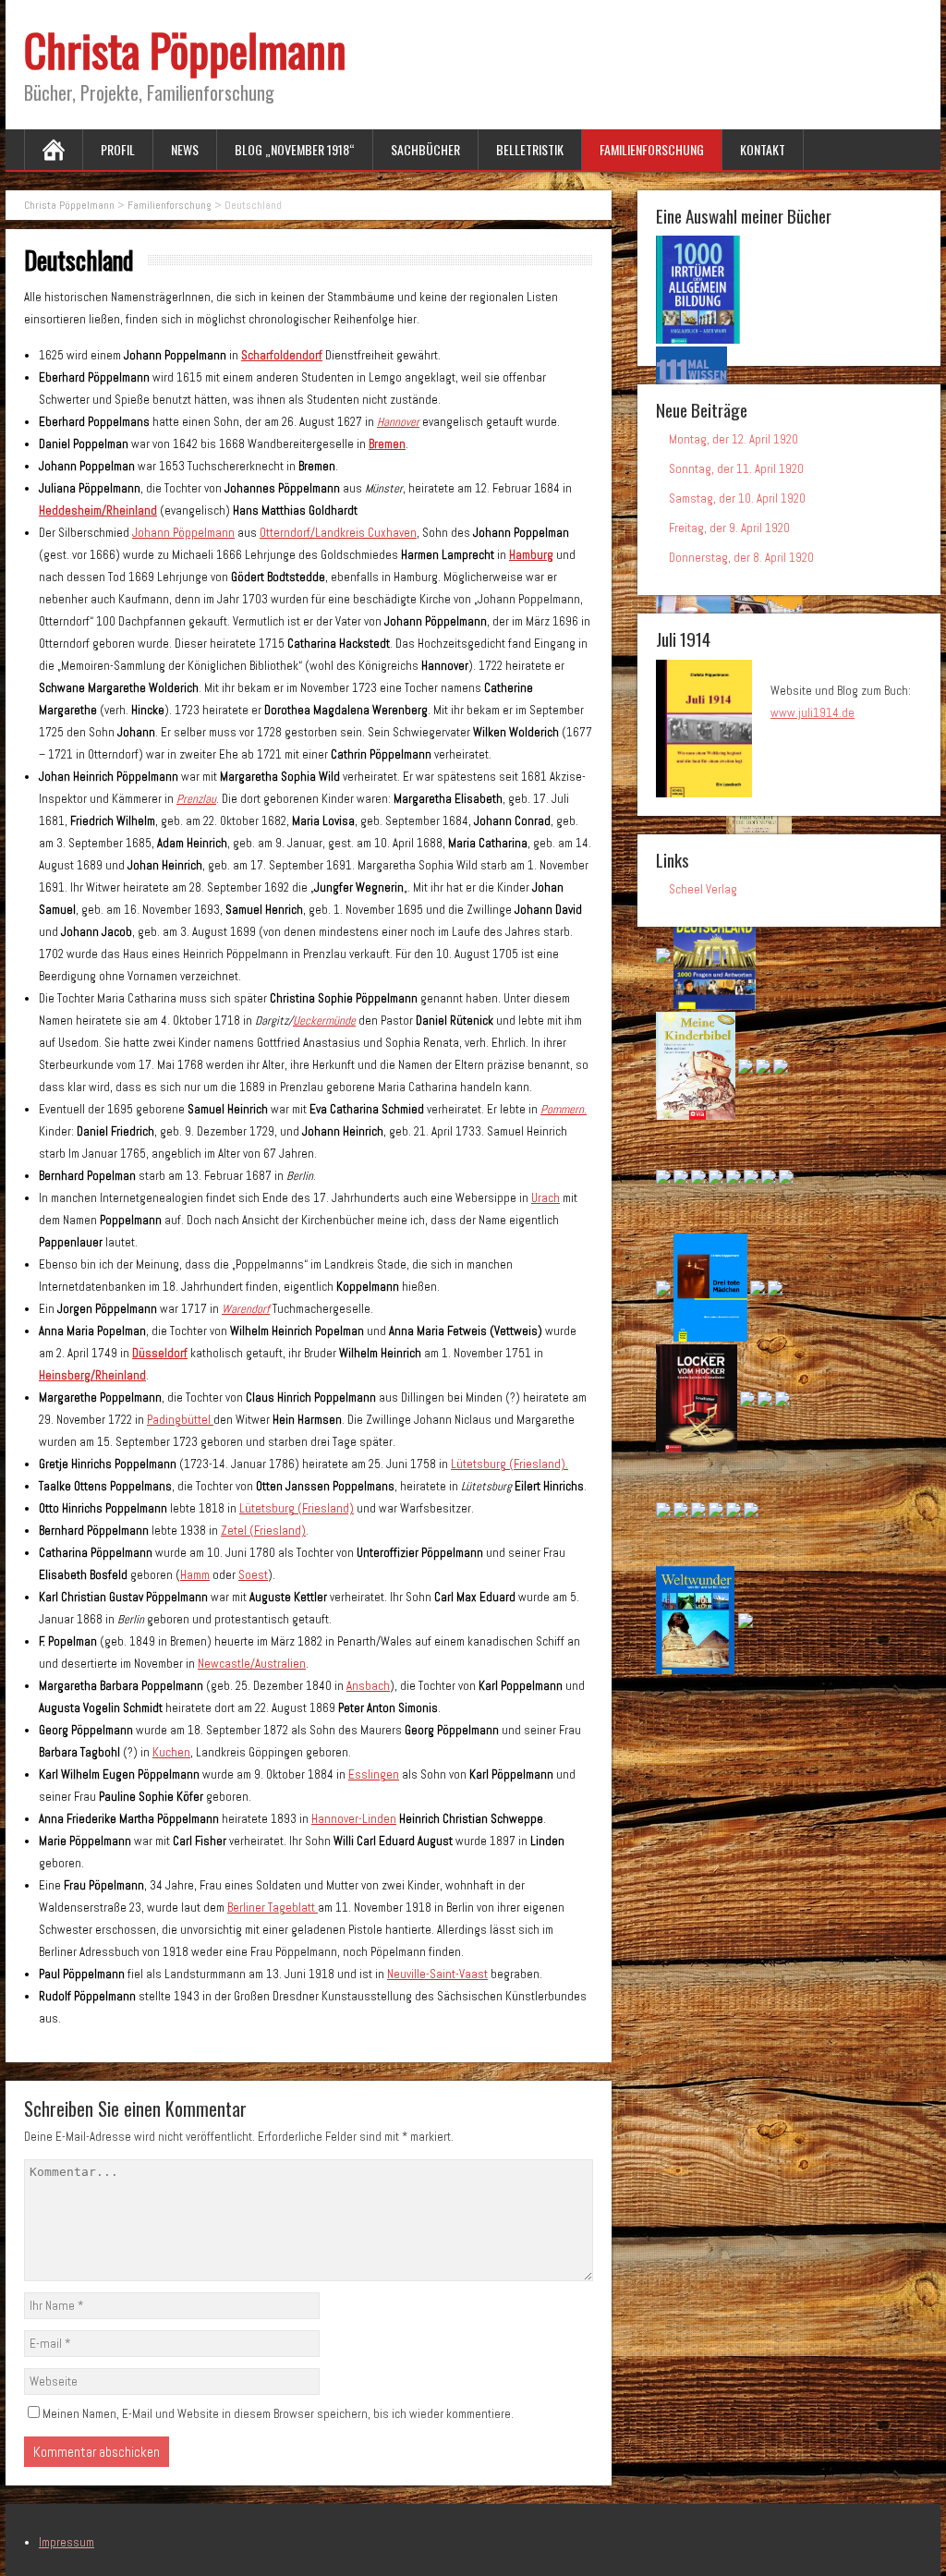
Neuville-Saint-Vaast (437, 1974)
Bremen (387, 444)
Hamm (195, 1575)
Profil (118, 149)
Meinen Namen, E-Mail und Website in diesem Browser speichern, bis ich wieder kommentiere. (278, 2414)
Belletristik (530, 149)
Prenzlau (196, 799)
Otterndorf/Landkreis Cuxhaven (338, 533)
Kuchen (171, 1752)
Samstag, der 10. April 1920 (737, 498)
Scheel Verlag (703, 889)
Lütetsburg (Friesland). (509, 1464)
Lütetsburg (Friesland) (297, 1508)
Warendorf (246, 1309)
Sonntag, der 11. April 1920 (736, 469)
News (185, 149)
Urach (546, 1198)
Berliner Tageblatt (273, 1908)
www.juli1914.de (813, 713)
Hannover (398, 422)
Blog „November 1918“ (295, 149)
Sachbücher (425, 149)
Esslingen (374, 1774)
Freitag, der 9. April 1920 (729, 528)
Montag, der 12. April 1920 (734, 439)
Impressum (67, 2542)
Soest (253, 1575)
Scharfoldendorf (282, 355)
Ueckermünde (324, 1021)
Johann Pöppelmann (183, 533)
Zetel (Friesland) (263, 1531)
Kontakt (763, 149)
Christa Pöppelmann (185, 49)
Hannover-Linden (354, 1819)
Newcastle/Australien (252, 1664)
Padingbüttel (180, 1420)
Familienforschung (652, 149)
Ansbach (368, 1686)
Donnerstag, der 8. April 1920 (741, 558)
